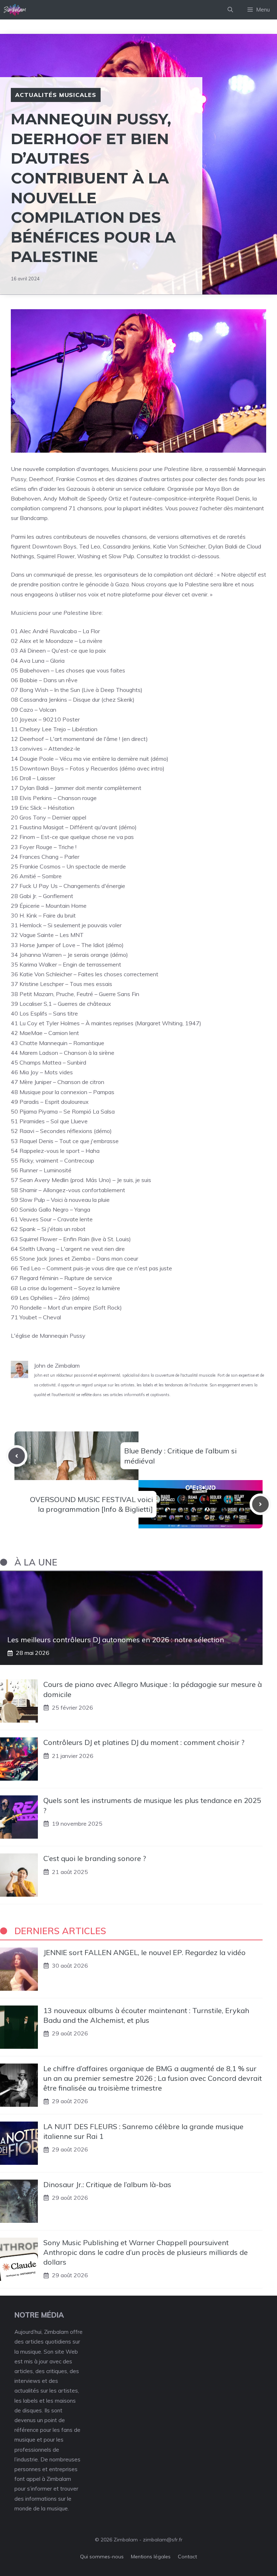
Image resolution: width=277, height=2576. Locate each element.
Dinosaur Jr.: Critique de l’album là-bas (107, 2184)
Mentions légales (151, 2557)
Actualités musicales (56, 95)
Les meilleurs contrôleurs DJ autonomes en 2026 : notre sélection (116, 1640)
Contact (187, 2557)
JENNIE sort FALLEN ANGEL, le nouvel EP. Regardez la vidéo (144, 1952)
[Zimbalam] (15, 10)
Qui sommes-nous (102, 2557)
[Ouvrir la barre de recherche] (230, 10)
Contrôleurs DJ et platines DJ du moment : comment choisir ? (144, 1742)
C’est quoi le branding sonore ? (95, 1858)
